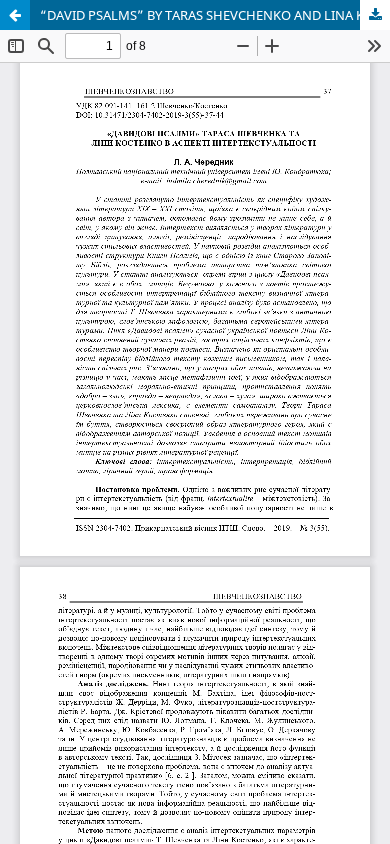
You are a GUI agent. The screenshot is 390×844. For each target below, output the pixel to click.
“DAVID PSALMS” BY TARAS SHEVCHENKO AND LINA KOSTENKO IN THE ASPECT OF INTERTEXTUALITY (215, 15)
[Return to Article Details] (15, 15)
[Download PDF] (375, 15)
